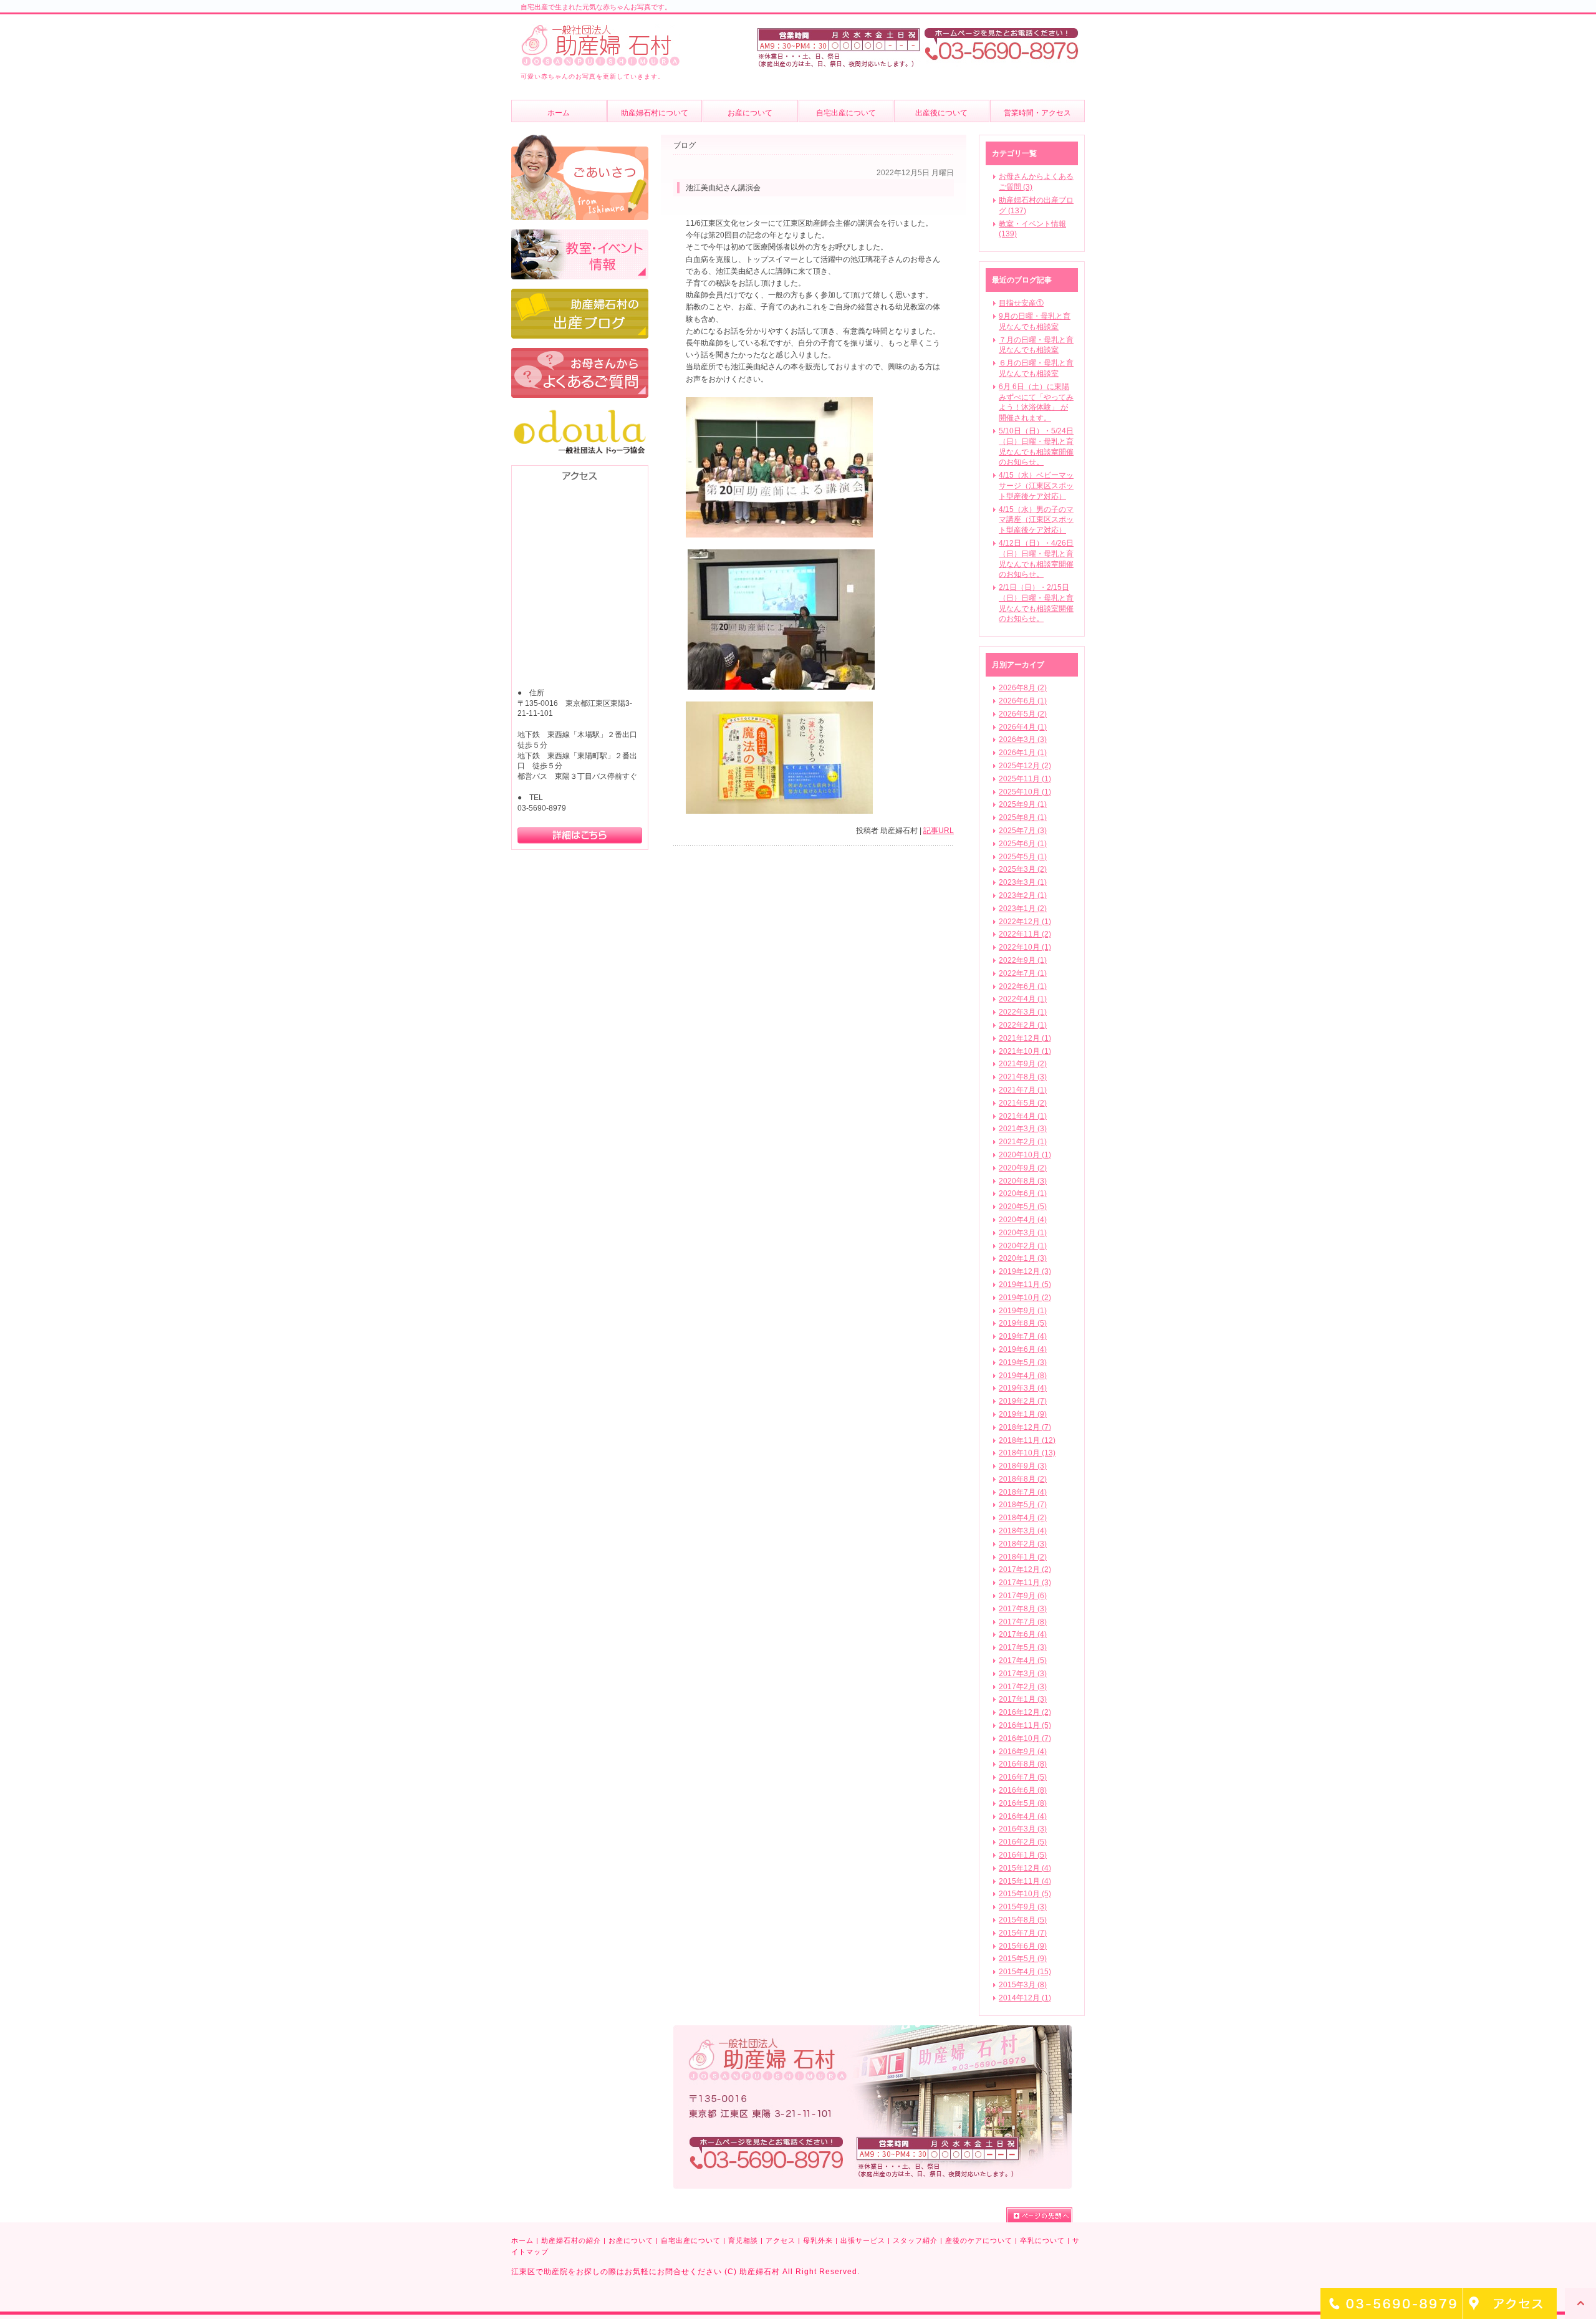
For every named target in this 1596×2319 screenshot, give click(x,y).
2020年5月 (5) (1023, 1207)
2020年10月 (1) (1025, 1155)
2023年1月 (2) (1023, 909)
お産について (631, 2240)
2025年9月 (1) (1023, 804)
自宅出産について (691, 2240)
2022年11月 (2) (1025, 934)
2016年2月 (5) (1023, 1842)
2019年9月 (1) (1023, 1311)
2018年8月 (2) (1023, 1479)
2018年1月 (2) (1023, 1557)
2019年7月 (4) (1023, 1336)
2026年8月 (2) (1023, 688)
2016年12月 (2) (1025, 1712)
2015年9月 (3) (1023, 1907)
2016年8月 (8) (1023, 1764)
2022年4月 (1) (1023, 999)
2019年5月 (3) (1023, 1362)
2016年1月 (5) (1023, 1855)
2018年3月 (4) (1023, 1531)
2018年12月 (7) (1025, 1427)
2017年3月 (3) (1023, 1674)
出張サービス (863, 2240)
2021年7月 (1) (1023, 1090)
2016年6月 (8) (1023, 1790)
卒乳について (1042, 2240)
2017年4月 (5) (1023, 1661)
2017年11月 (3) (1025, 1583)
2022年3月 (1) (1023, 1012)
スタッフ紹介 (915, 2240)
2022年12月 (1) (1025, 922)
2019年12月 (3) (1025, 1271)
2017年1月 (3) (1023, 1699)
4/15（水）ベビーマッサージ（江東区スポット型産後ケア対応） (1036, 486)
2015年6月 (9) (1023, 1946)
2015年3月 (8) (1023, 1985)
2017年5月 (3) (1023, 1647)
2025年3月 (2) (1023, 869)
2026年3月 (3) (1023, 740)
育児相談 (743, 2240)
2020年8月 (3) (1023, 1181)
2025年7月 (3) (1023, 831)
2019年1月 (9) (1023, 1414)
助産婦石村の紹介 (571, 2240)
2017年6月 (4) (1023, 1634)
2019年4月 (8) (1023, 1376)
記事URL (939, 831)
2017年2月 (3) (1023, 1687)
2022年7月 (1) (1023, 973)
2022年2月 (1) (1023, 1025)
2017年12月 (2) (1025, 1569)
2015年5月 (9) (1023, 1959)
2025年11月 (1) (1025, 779)
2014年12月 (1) (1025, 1998)
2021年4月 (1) (1023, 1116)
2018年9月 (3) (1023, 1466)
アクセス (781, 2240)
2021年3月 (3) (1023, 1129)
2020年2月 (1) (1023, 1246)
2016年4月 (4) (1023, 1816)
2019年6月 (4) (1023, 1349)
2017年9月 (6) (1023, 1596)
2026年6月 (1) (1023, 701)
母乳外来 (818, 2240)
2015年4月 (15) (1025, 1972)
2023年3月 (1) (1023, 882)
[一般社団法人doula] (580, 413)
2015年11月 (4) (1025, 1881)
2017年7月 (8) (1023, 1622)
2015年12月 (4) (1025, 1868)
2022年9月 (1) (1023, 960)
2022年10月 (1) (1025, 947)
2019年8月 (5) (1023, 1323)
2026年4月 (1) (1023, 727)
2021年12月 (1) (1025, 1038)
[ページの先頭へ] (1039, 2215)
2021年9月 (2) (1023, 1064)
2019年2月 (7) (1023, 1401)
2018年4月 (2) (1023, 1518)
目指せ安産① (1021, 303)
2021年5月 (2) (1023, 1103)
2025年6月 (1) (1023, 844)
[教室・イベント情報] (580, 235)
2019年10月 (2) (1025, 1298)
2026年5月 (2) (1023, 714)
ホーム (522, 2240)
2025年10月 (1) (1025, 792)
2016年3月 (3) (1023, 1829)
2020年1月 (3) (1023, 1258)
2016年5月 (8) (1023, 1803)
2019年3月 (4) (1023, 1388)
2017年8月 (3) (1023, 1609)
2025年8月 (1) (1023, 817)
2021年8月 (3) (1023, 1077)
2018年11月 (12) (1027, 1440)
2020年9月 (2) (1023, 1168)
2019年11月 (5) (1025, 1285)
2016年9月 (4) (1023, 1752)
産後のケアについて (979, 2240)
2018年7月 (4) (1023, 1492)
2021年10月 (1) (1025, 1051)
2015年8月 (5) (1023, 1920)
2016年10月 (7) (1025, 1738)
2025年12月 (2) (1025, 766)
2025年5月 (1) (1023, 857)
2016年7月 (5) (1023, 1777)
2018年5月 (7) (1023, 1505)
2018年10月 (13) (1027, 1453)
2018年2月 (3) (1023, 1544)
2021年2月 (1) (1023, 1142)
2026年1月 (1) (1023, 753)
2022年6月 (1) (1023, 986)
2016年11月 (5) (1025, 1725)
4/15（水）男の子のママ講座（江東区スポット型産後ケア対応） (1036, 520)
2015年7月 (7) (1023, 1933)
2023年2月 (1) (1023, 895)
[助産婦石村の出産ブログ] (580, 294)
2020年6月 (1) (1023, 1193)
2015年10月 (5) (1025, 1894)
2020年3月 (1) (1023, 1233)
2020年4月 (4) (1023, 1220)
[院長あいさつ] (580, 140)
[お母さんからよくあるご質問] (580, 354)
